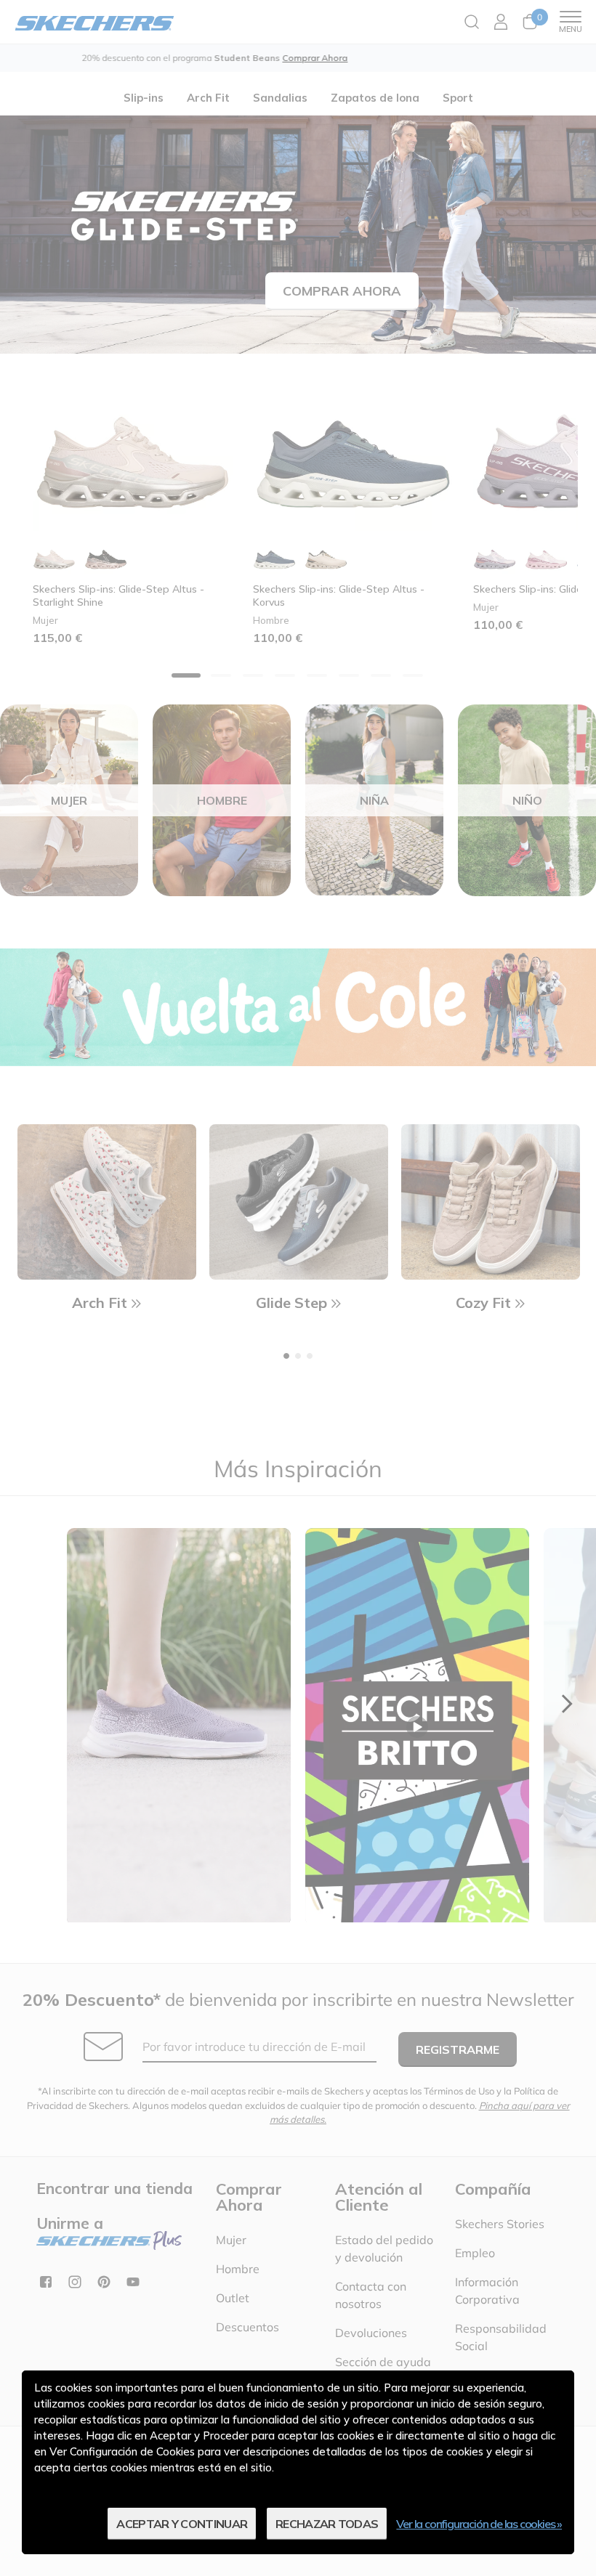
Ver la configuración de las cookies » (479, 2524)
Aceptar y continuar (182, 2524)
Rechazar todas (327, 2524)
